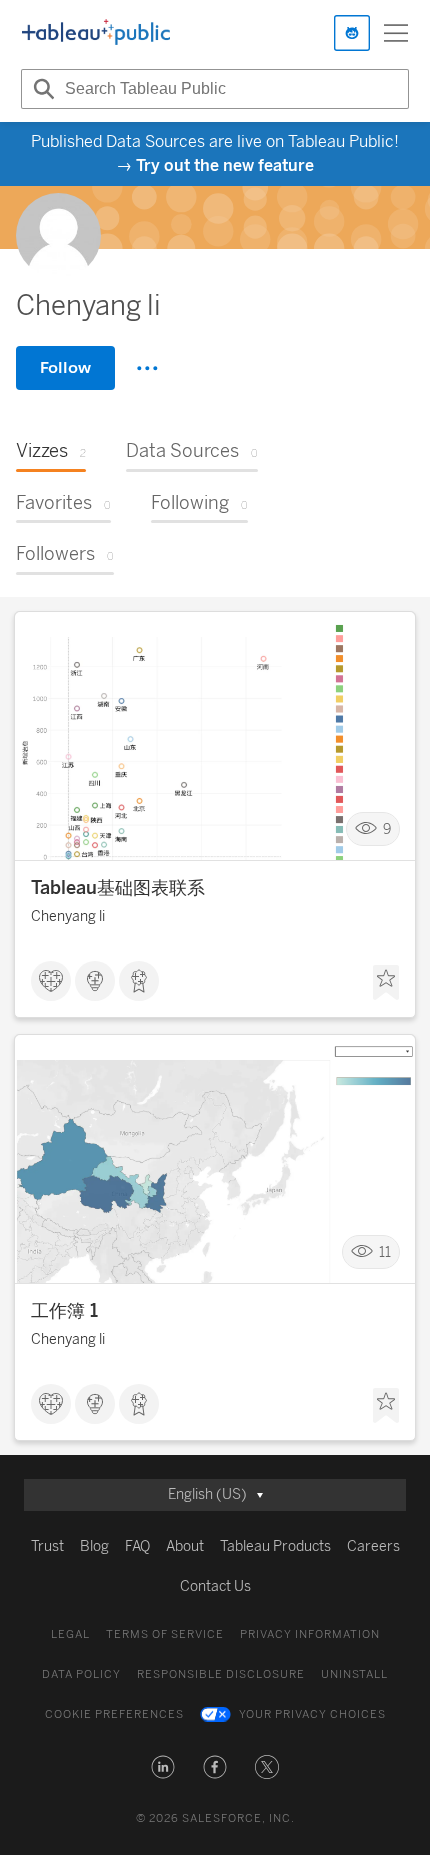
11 (385, 1252)
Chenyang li (68, 916)
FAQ (137, 1546)
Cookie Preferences (114, 1714)
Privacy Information (310, 1634)
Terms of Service (165, 1634)
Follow (65, 367)
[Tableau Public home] (96, 33)
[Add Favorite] (386, 983)
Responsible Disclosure (221, 1674)
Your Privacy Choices (312, 1714)
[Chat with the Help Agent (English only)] (352, 33)
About (185, 1546)
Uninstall (354, 1674)
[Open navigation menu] (396, 33)
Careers (373, 1546)
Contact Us (215, 1586)
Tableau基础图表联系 (118, 888)
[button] (163, 1767)
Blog (94, 1546)
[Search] (41, 89)
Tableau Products (275, 1546)
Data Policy (81, 1674)
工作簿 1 (64, 1311)
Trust (47, 1546)
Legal (70, 1634)
